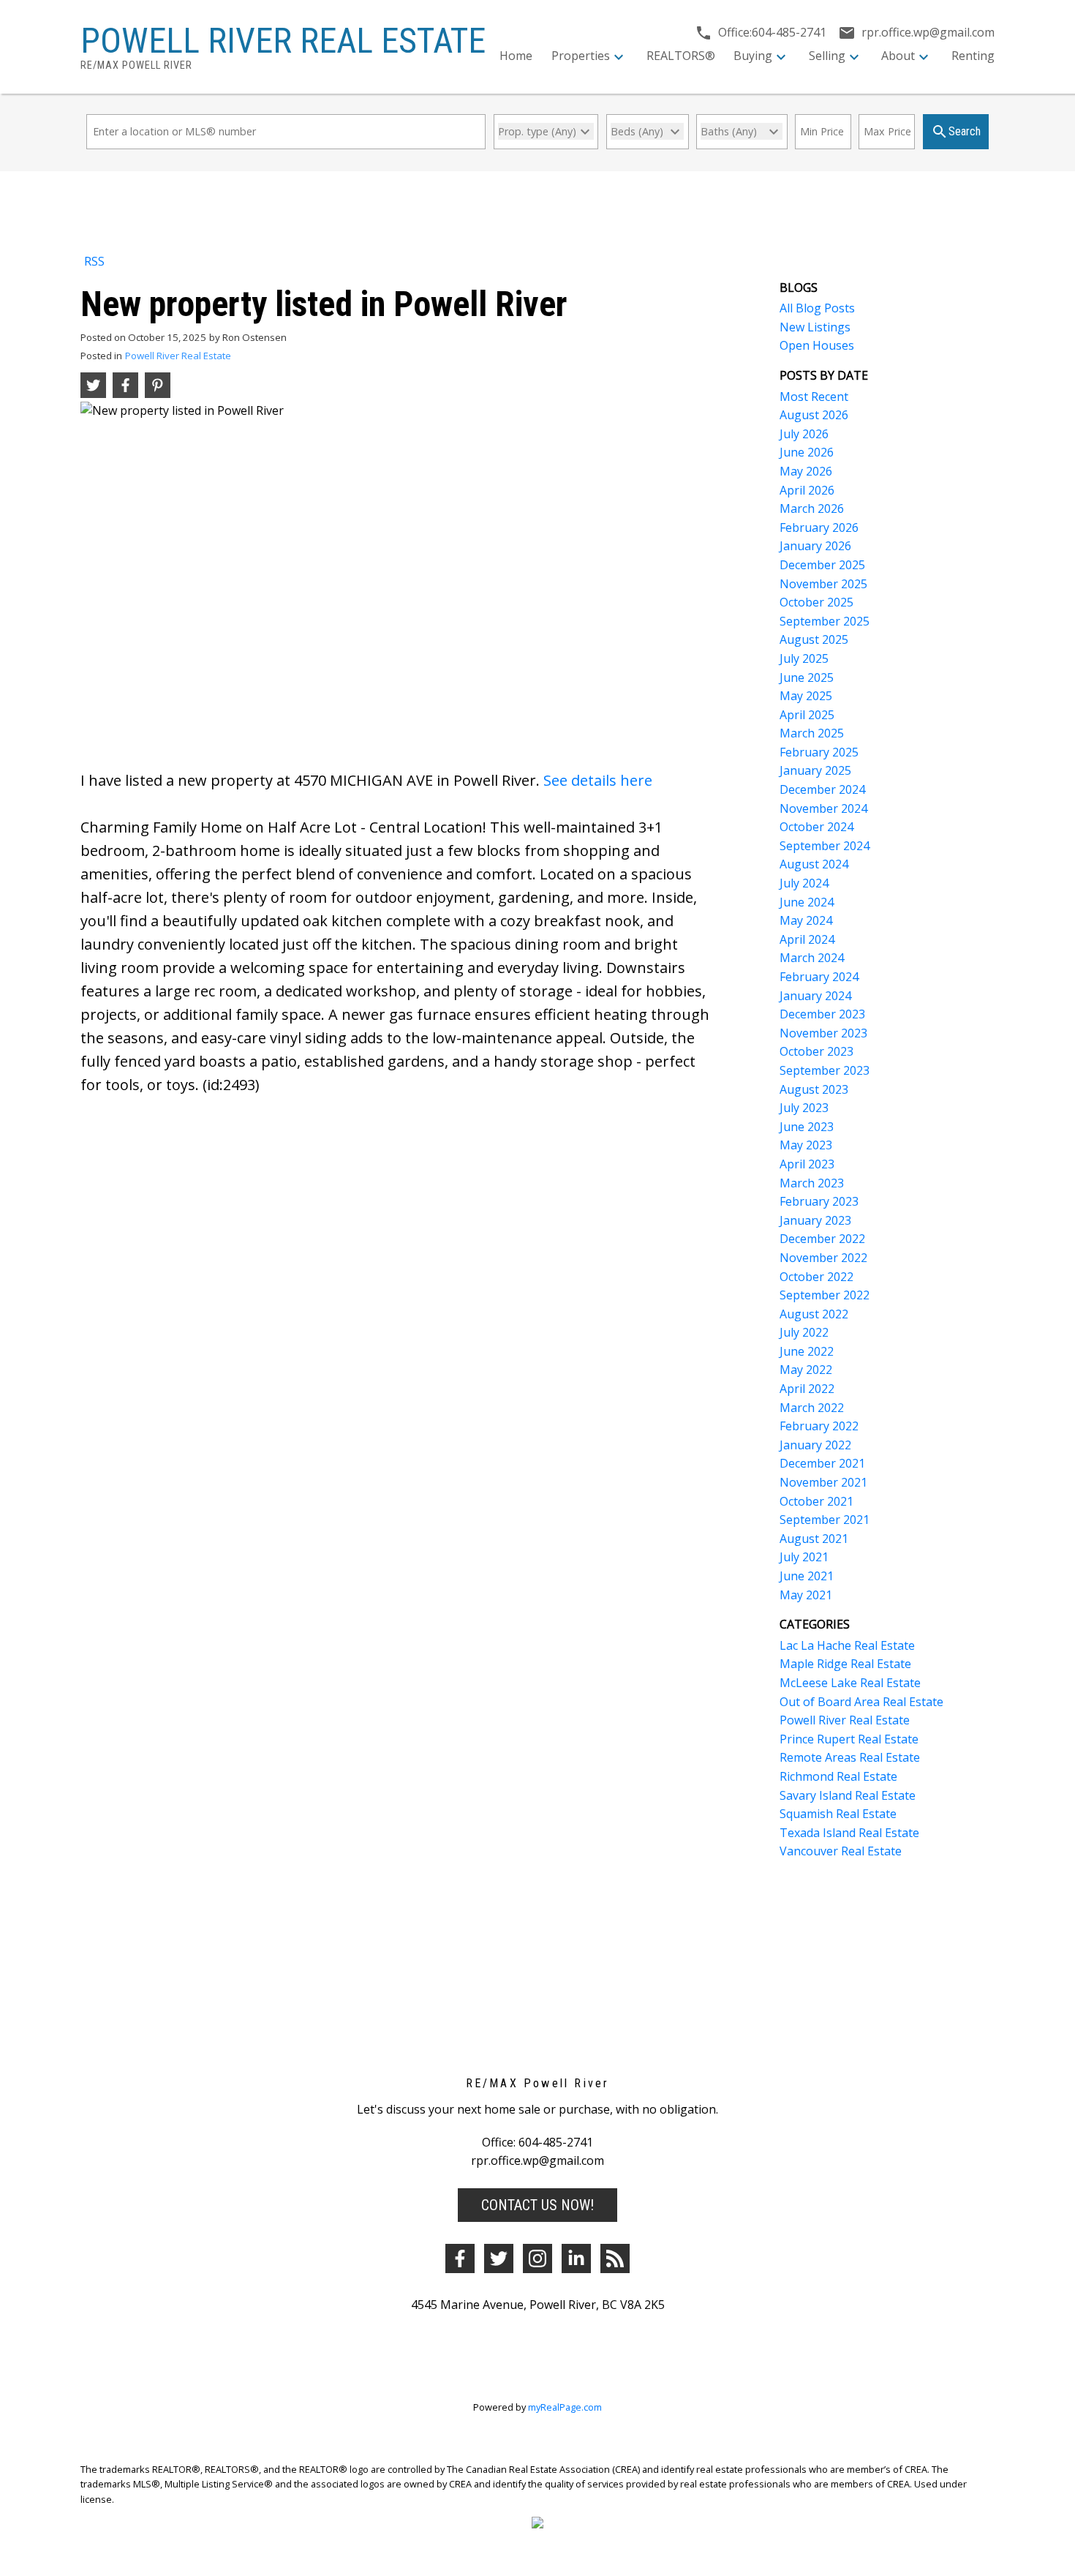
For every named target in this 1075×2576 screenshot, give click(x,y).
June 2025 (807, 677)
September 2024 (825, 846)
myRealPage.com (565, 2407)
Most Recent (814, 397)
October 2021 (816, 1501)
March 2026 (812, 508)
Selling (827, 56)
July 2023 (804, 1108)
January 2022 (815, 1445)
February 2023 (819, 1201)
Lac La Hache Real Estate (847, 1645)
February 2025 (819, 752)
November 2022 (823, 1258)
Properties (581, 56)
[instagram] (537, 2258)
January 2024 (815, 996)
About (898, 56)
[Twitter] (499, 2258)
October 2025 (816, 602)
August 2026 (814, 415)
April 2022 (807, 1389)
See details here (598, 780)
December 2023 (822, 1014)
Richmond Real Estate (838, 1776)
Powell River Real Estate (178, 356)
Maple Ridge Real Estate (845, 1664)
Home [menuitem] (516, 56)
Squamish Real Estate (838, 1814)
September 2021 (825, 1520)
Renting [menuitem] (973, 56)
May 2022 (806, 1370)
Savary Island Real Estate (848, 1795)
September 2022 (825, 1295)
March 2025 (812, 733)
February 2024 (819, 977)
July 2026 (804, 434)
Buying (753, 56)
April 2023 (807, 1164)
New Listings (815, 327)
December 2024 (822, 789)
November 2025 (823, 584)
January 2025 (815, 770)
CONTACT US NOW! (537, 2205)
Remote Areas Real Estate (850, 1757)
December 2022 (822, 1239)
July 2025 (804, 658)
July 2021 (804, 1557)
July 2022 (804, 1332)
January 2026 (815, 546)
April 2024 (807, 939)
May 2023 (806, 1145)
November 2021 (823, 1482)
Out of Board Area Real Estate (861, 1702)
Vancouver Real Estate (841, 1851)
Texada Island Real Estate (849, 1833)
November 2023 (823, 1033)
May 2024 (806, 920)
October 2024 (816, 827)
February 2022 (819, 1426)
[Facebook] (460, 2258)
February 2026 (819, 527)
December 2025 (822, 565)
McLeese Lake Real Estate (850, 1683)
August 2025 (814, 639)
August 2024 (814, 864)
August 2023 (814, 1089)
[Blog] (615, 2258)
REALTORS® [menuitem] (681, 56)
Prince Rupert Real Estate (849, 1739)
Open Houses (817, 345)
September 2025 (825, 621)
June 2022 (807, 1351)
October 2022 (816, 1277)
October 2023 (816, 1051)
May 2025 (806, 696)
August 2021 (814, 1539)
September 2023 (825, 1070)
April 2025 (807, 715)
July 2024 (804, 883)
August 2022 (814, 1314)
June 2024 (807, 902)
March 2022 (812, 1408)
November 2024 (823, 808)
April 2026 (807, 490)
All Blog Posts (817, 308)
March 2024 (812, 958)
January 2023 (815, 1220)
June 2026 (807, 452)
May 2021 (806, 1595)
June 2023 (807, 1127)
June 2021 (807, 1576)
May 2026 (806, 471)
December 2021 (822, 1463)
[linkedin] (576, 2258)
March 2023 (812, 1183)
